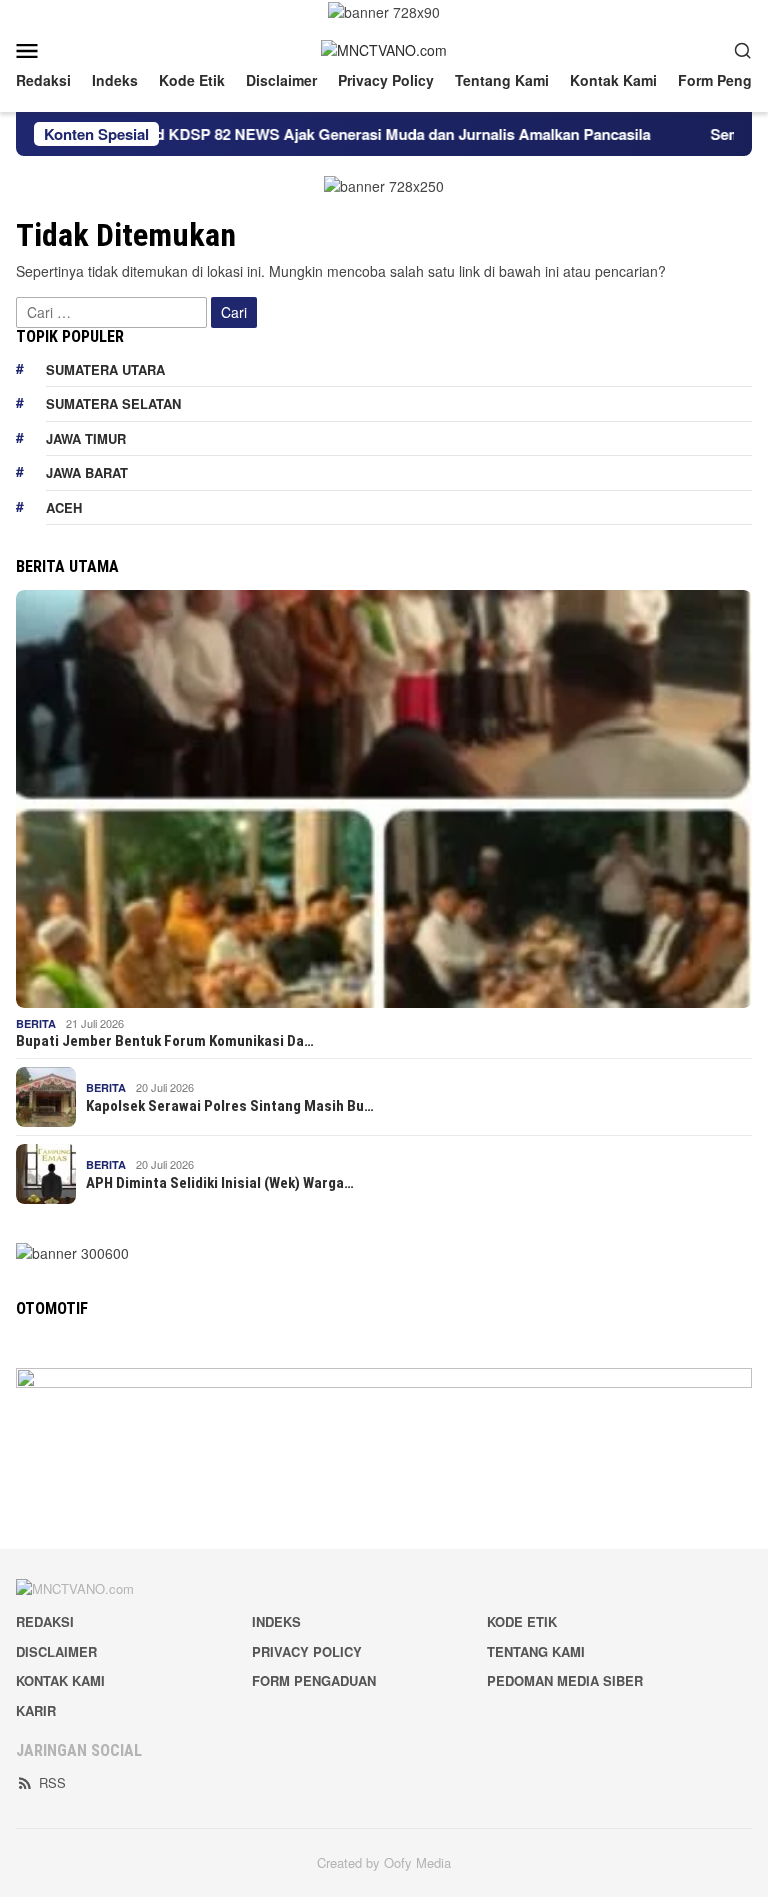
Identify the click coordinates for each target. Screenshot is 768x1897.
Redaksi (45, 1621)
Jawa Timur (86, 438)
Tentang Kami (536, 1651)
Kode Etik (522, 1621)
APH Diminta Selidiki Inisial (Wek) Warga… (220, 1183)
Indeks (276, 1621)
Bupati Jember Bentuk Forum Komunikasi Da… (165, 1041)
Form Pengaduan (314, 1680)
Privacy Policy (307, 1651)
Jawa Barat (87, 472)
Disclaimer (56, 1651)
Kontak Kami (60, 1680)
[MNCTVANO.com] (384, 48)
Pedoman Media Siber (565, 1680)
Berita (36, 1023)
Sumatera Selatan (113, 403)
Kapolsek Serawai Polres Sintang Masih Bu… (230, 1106)
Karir (36, 1710)
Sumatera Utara (105, 369)
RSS (52, 1782)
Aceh (64, 507)
